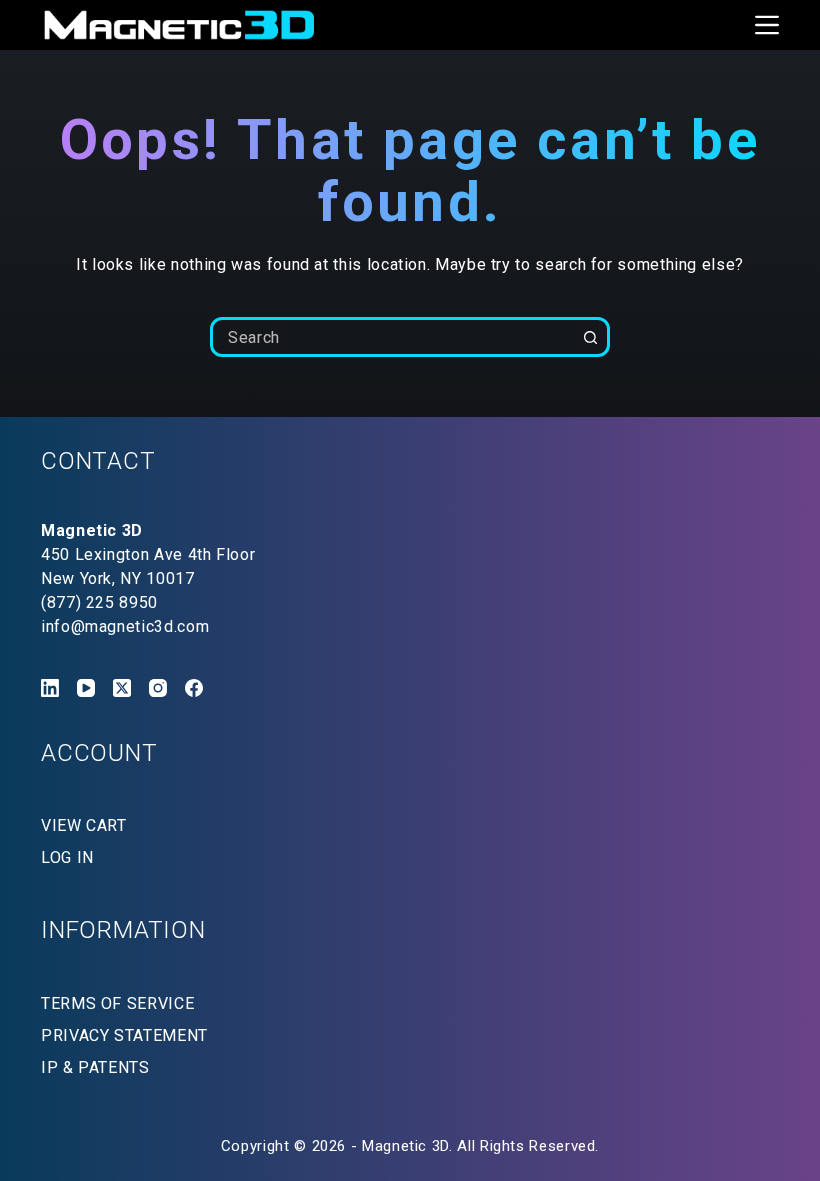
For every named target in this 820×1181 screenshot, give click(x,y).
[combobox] (393, 337)
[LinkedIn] (50, 688)
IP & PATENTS (95, 1067)
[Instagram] (158, 688)
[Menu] (767, 25)
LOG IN (67, 857)
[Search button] (590, 337)
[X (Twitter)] (122, 688)
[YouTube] (86, 688)
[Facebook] (194, 688)
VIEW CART (84, 825)
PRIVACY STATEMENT (124, 1035)
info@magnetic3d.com (125, 626)
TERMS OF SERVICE (117, 1003)
